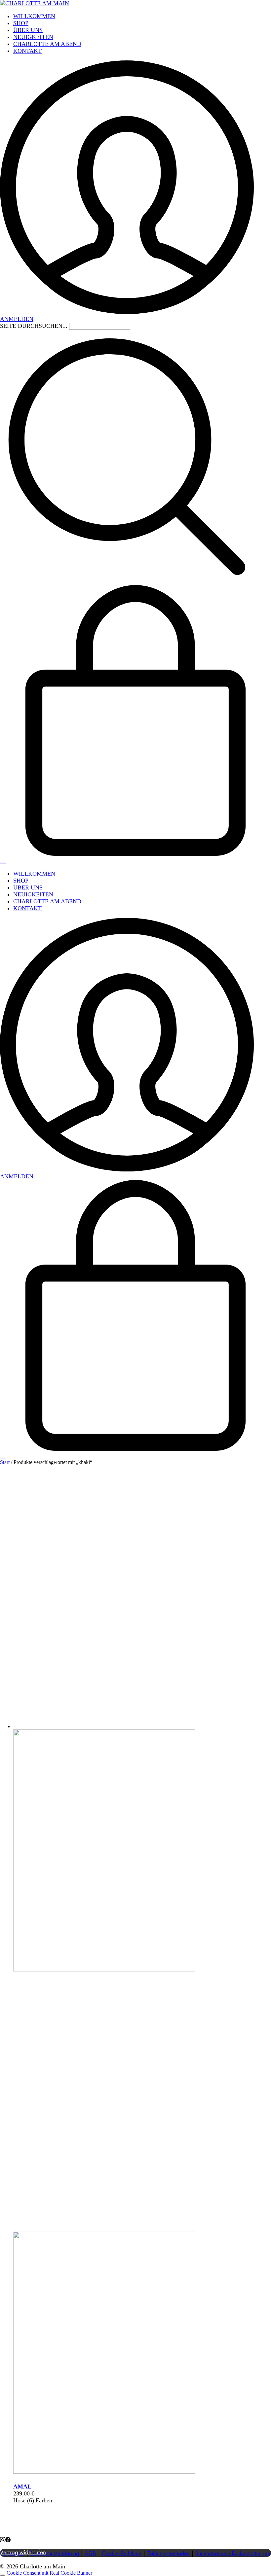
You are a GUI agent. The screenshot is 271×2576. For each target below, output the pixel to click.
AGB (90, 2554)
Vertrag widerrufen (23, 2553)
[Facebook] (8, 2540)
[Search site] (127, 581)
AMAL (22, 2487)
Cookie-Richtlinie (122, 2554)
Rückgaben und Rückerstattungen (233, 2554)
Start (5, 1462)
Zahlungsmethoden (168, 2554)
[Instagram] (3, 2540)
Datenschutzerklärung (55, 2554)
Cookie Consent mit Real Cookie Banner (49, 2573)
